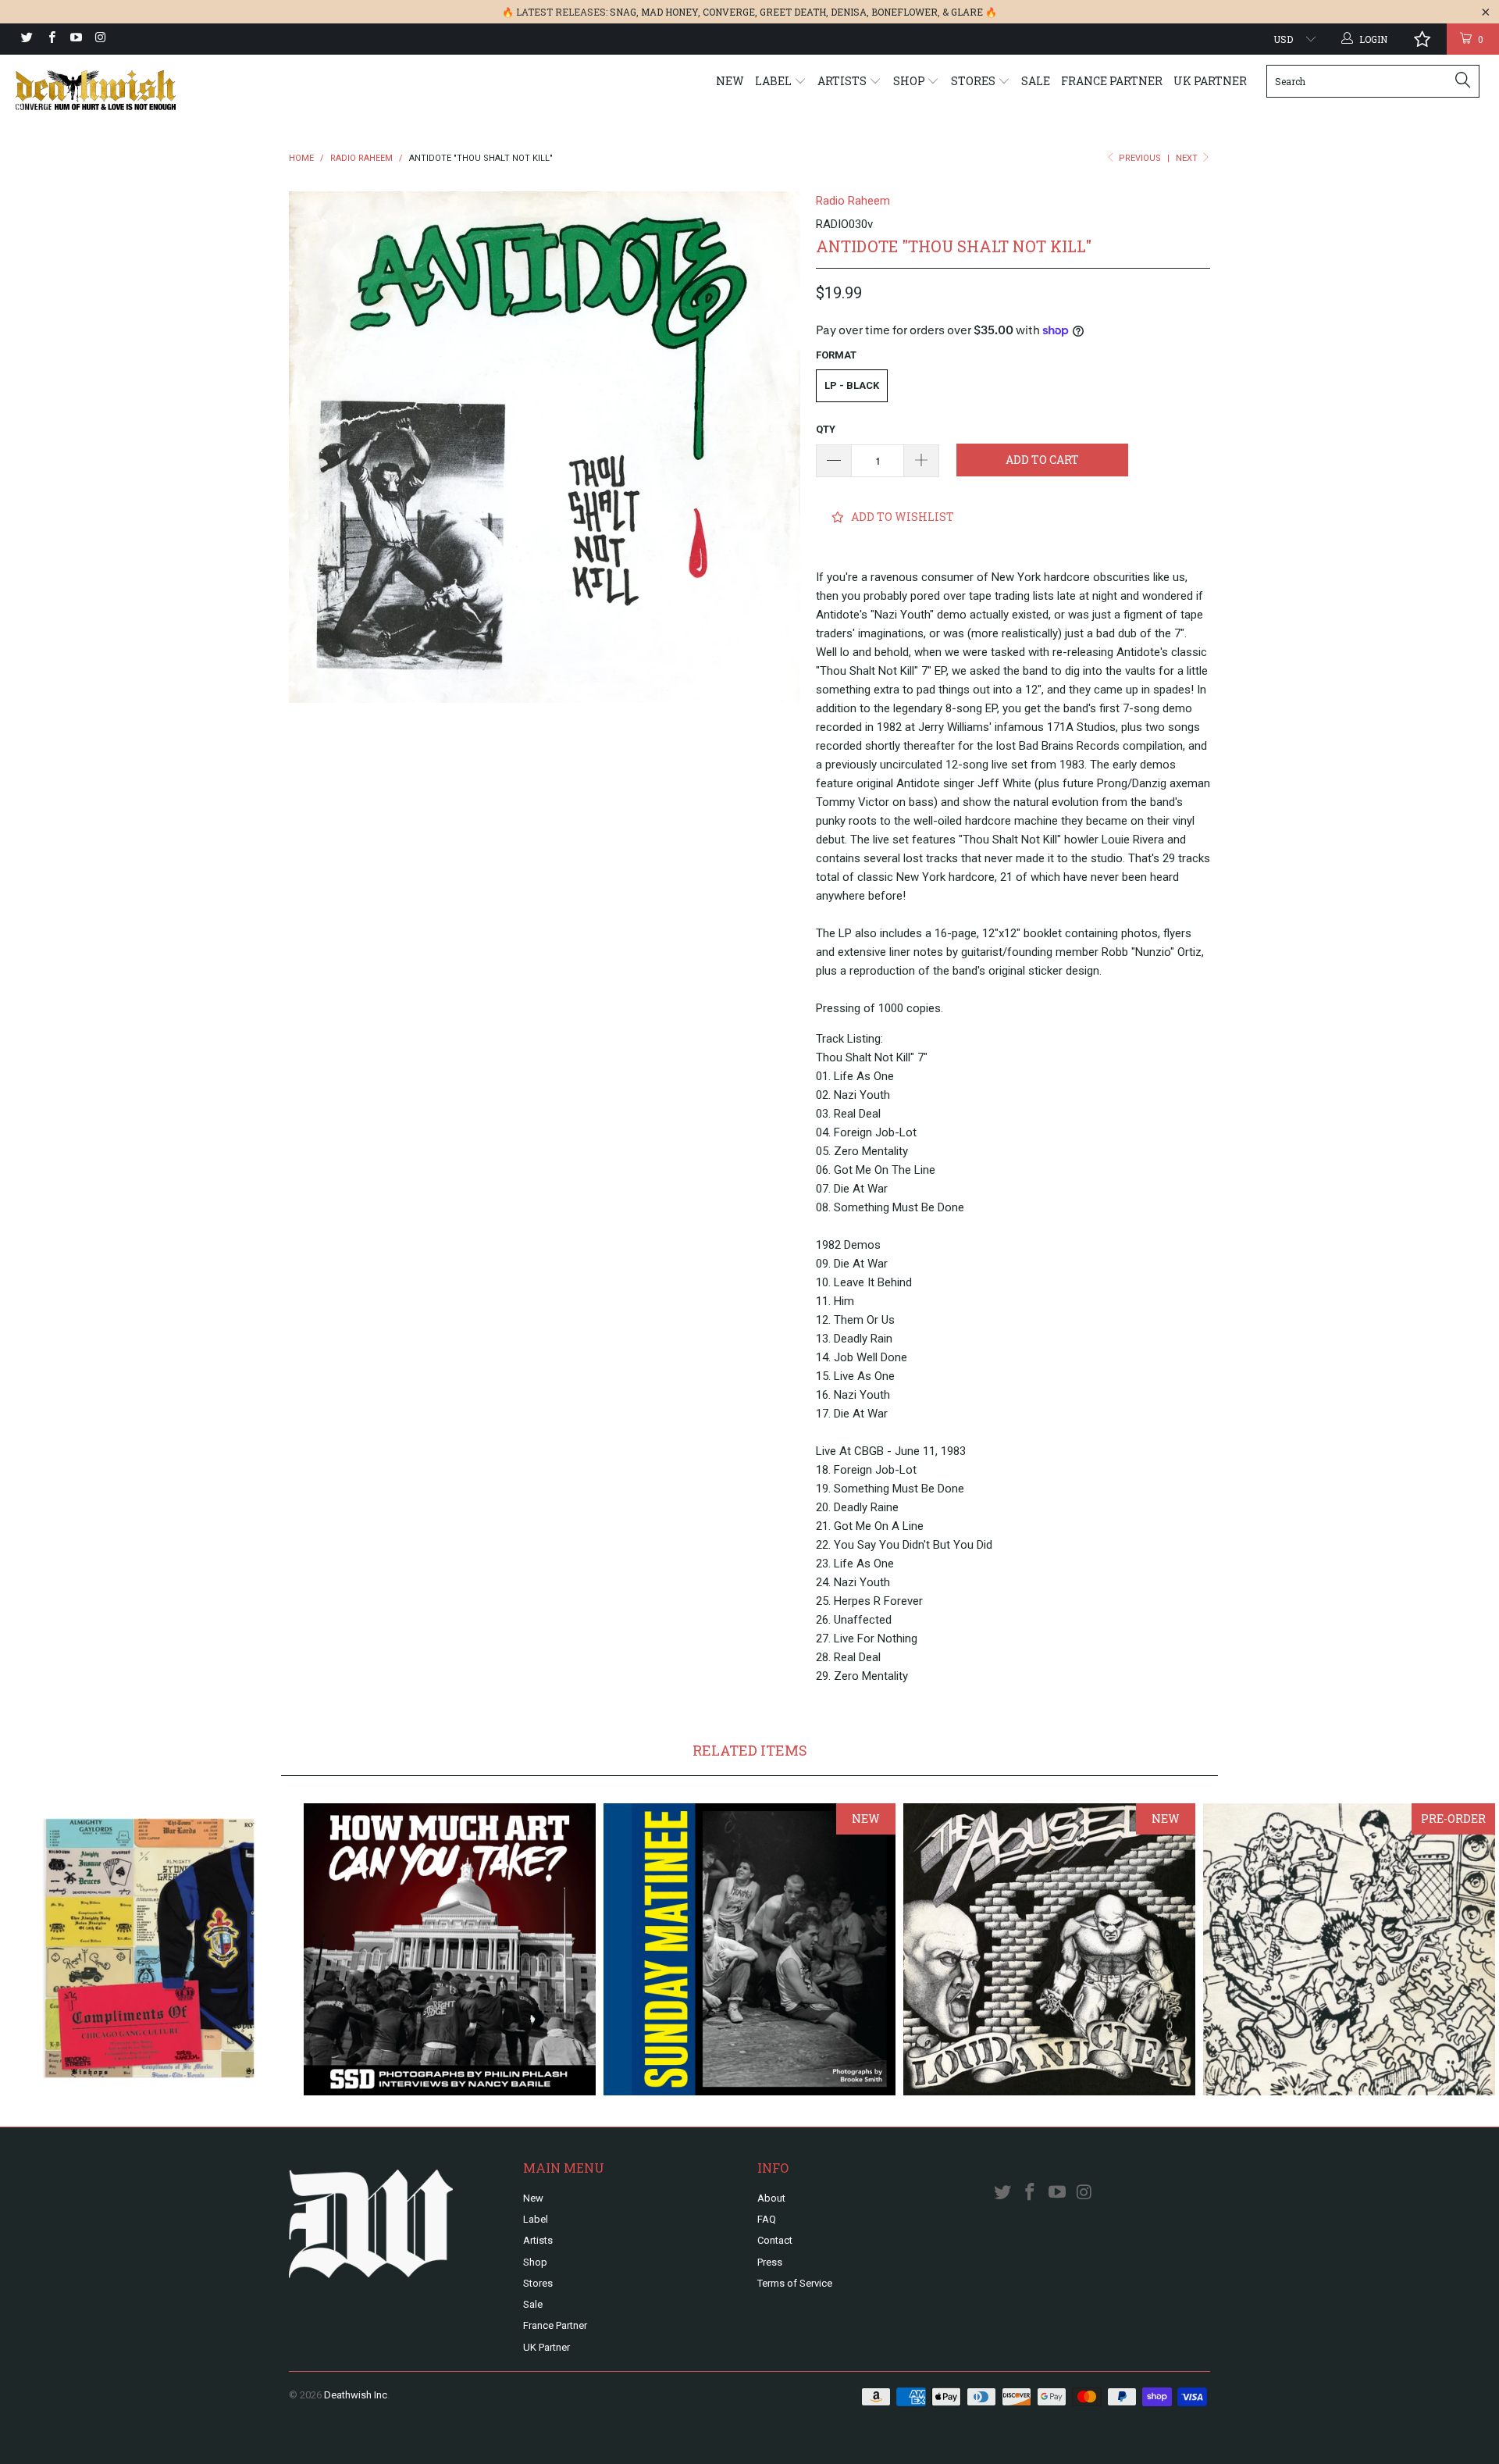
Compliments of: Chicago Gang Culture (150, 1949)
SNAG (623, 12)
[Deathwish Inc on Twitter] (26, 39)
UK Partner (1210, 81)
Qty (826, 429)
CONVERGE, (730, 12)
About (771, 2198)
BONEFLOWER (904, 12)
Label (774, 81)
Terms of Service (795, 2283)
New (730, 81)
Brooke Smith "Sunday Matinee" (749, 1949)
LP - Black (852, 385)
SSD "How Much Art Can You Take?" (450, 1949)
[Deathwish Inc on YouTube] (75, 39)
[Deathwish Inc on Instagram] (100, 39)
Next (1188, 158)
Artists (843, 81)
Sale (1036, 81)
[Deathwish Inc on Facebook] (50, 39)
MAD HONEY (669, 12)
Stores (974, 81)
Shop (910, 81)
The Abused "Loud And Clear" (1049, 1949)
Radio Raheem (853, 201)
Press (770, 2262)
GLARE (967, 12)
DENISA (849, 12)
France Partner (1112, 81)
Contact (775, 2240)
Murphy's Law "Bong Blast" (1349, 1949)
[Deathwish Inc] (128, 90)
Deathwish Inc (356, 2395)
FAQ (767, 2219)
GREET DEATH (793, 12)
